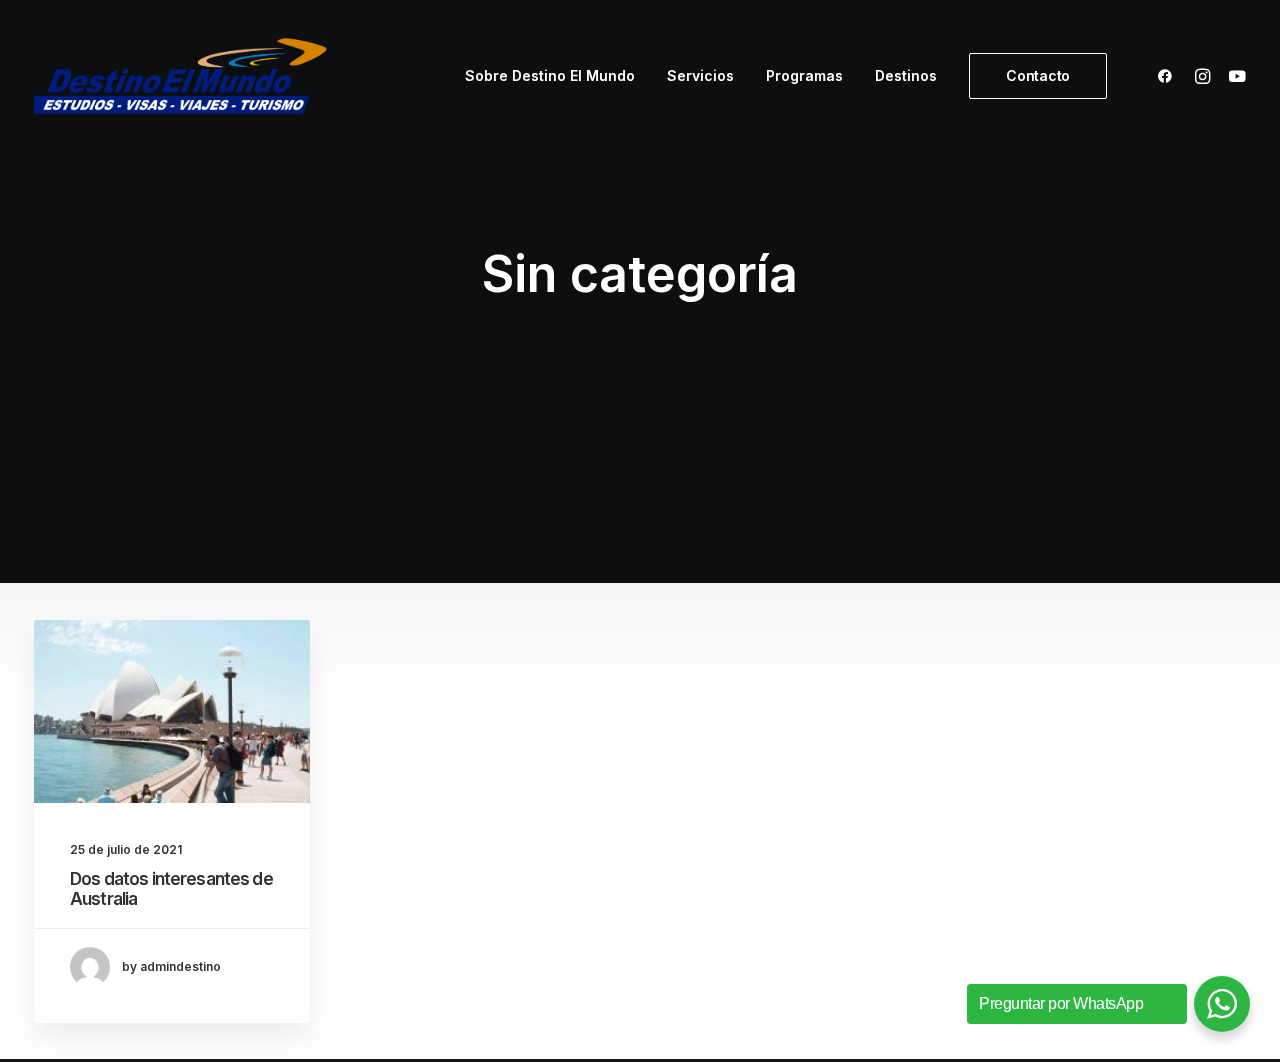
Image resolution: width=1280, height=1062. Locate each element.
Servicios (700, 75)
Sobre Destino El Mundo (550, 75)
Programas (804, 75)
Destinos (906, 75)
